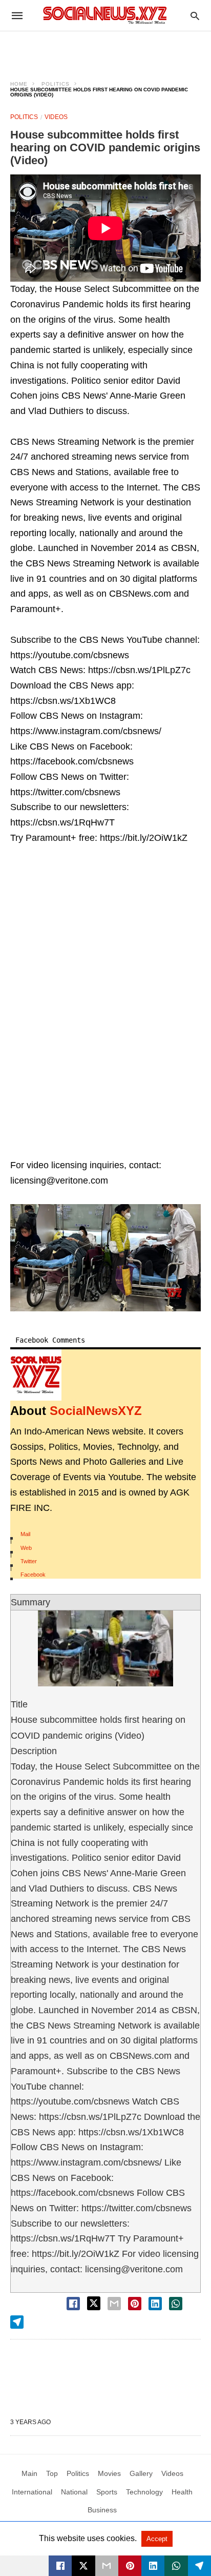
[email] (107, 2566)
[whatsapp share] (176, 2304)
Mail (25, 1534)
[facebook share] (73, 2304)
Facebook (33, 1575)
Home (19, 84)
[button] (105, 1258)
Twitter (29, 1561)
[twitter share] (94, 2303)
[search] (195, 16)
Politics (56, 84)
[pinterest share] (135, 2304)
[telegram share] (17, 2322)
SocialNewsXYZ (96, 1411)
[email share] (114, 2304)
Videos (56, 117)
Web (26, 1548)
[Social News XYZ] (105, 15)
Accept (157, 2539)
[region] (105, 49)
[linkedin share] (155, 2304)
